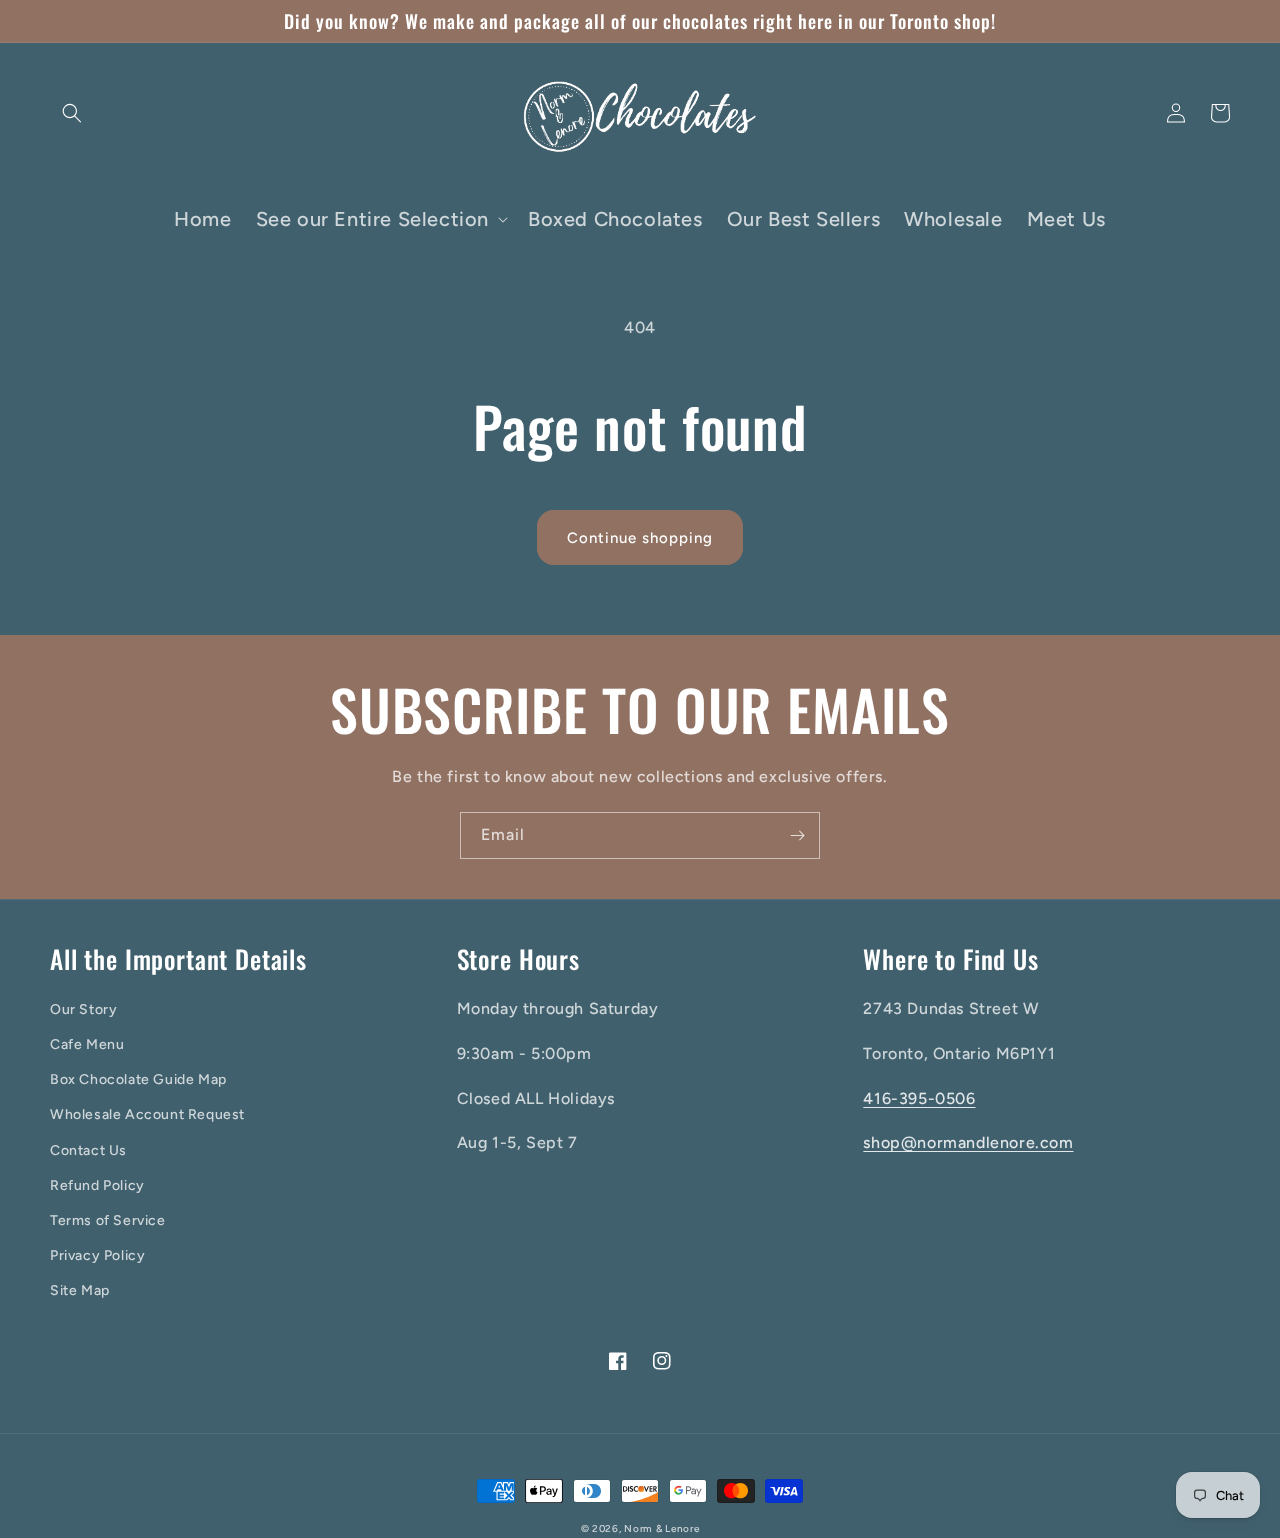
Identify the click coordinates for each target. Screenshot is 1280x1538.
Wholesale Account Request (147, 1114)
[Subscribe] (797, 835)
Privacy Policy (97, 1255)
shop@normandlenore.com (968, 1142)
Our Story (83, 1009)
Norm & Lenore (661, 1528)
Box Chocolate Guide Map (138, 1079)
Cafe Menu (87, 1044)
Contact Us (88, 1150)
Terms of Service (108, 1220)
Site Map (80, 1290)
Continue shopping (640, 538)
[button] (72, 113)
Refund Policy (97, 1185)
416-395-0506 (919, 1098)
